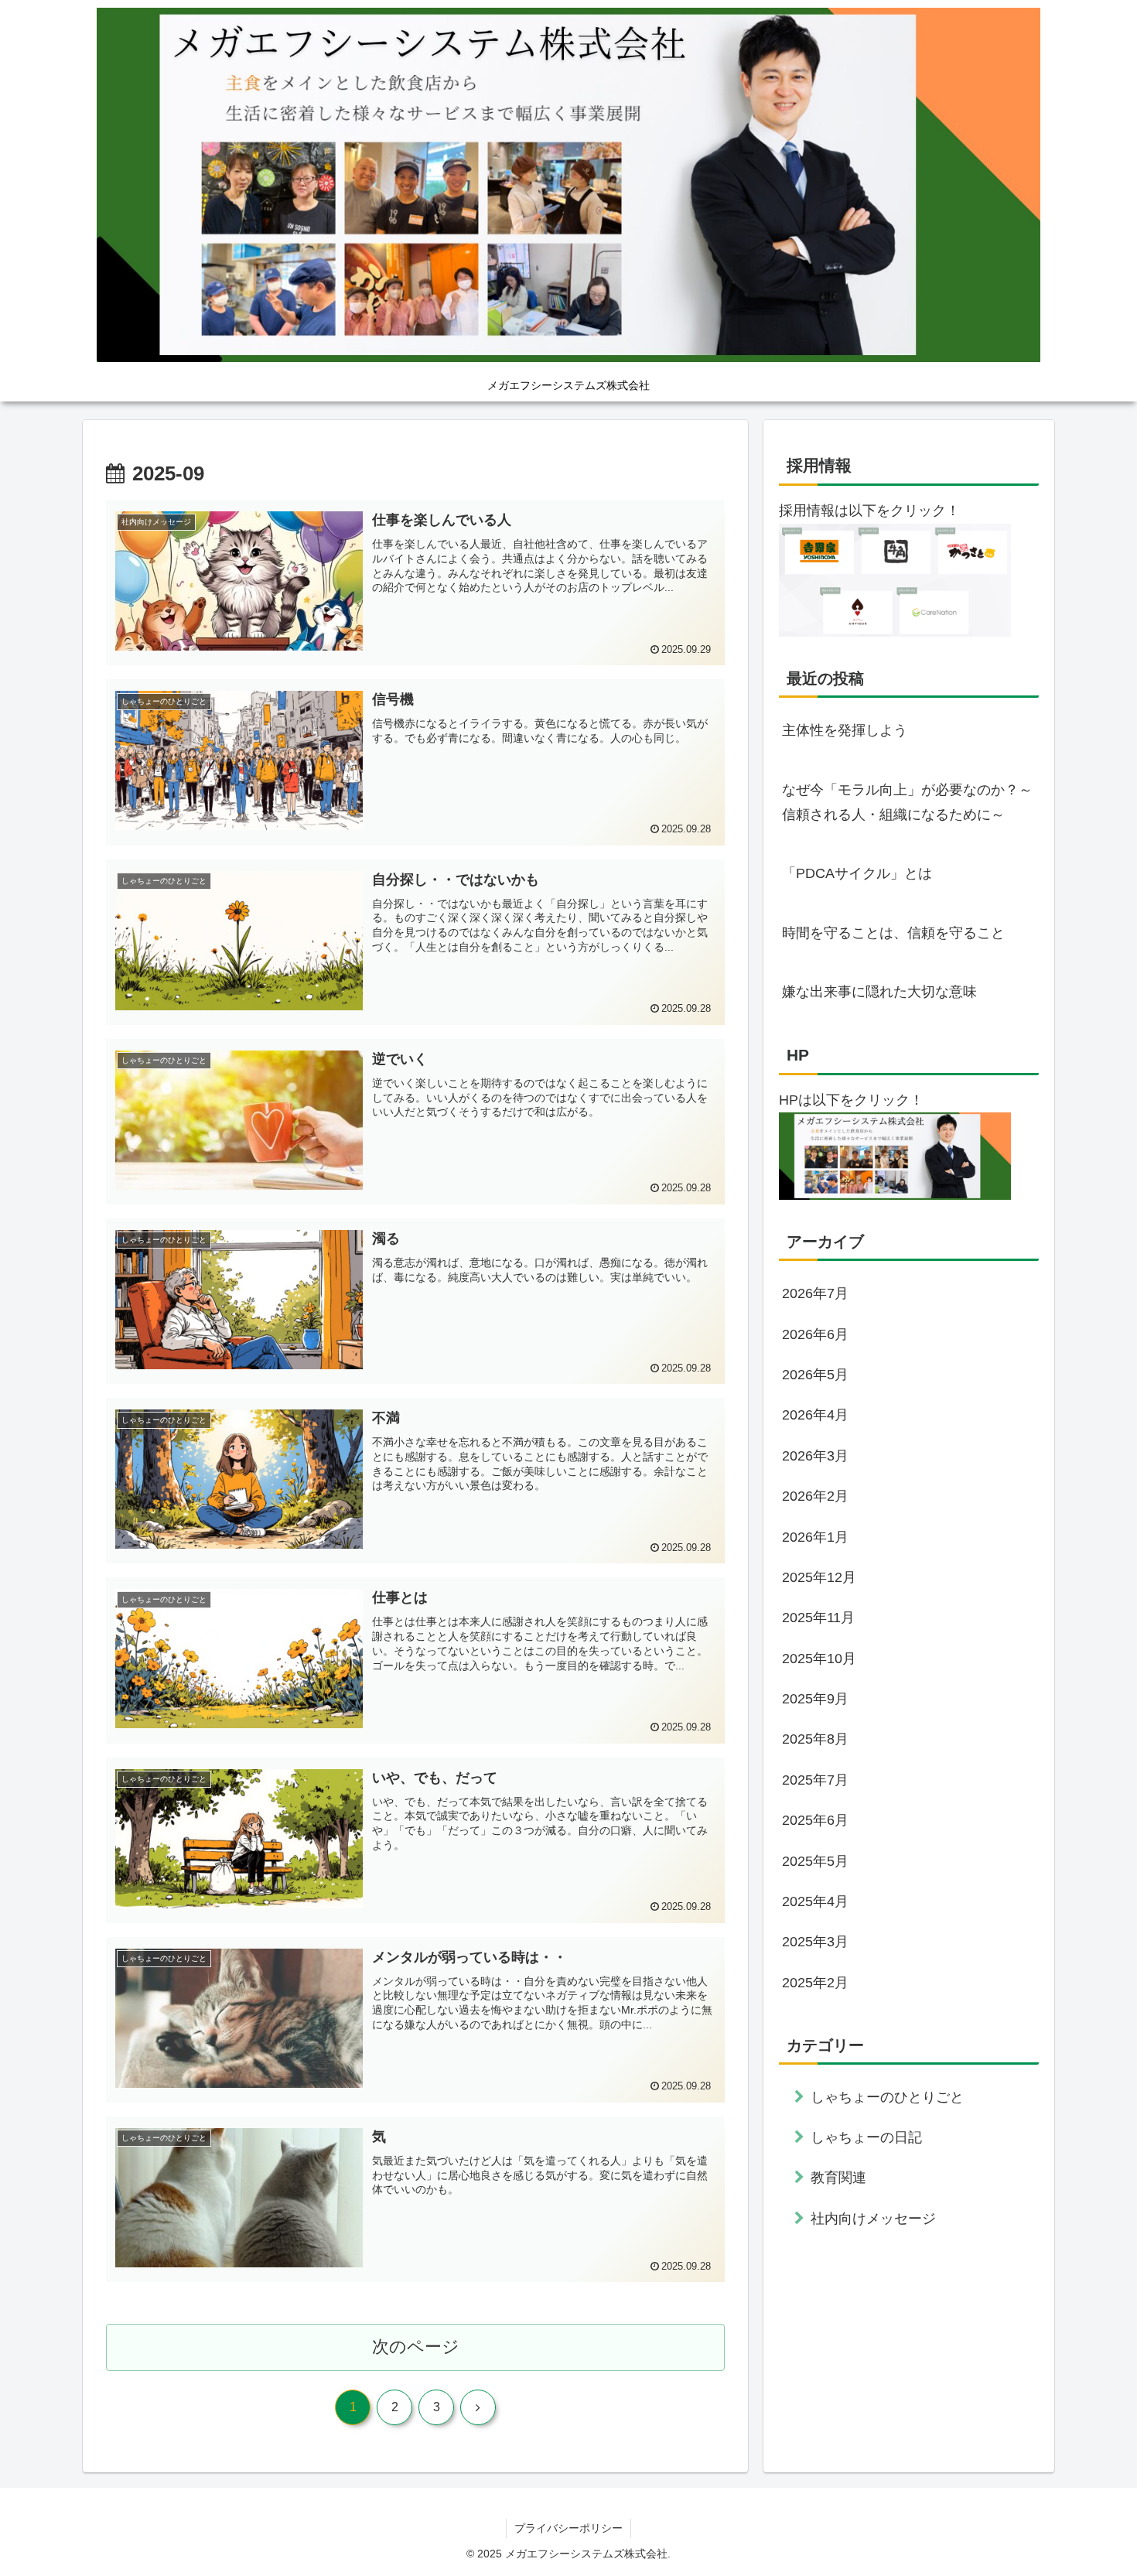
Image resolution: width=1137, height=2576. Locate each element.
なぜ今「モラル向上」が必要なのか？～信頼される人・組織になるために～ (907, 802)
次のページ (416, 2347)
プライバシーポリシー (568, 2528)
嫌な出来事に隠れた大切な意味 (879, 992)
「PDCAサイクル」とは (857, 873)
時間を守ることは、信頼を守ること (893, 933)
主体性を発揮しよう (845, 730)
